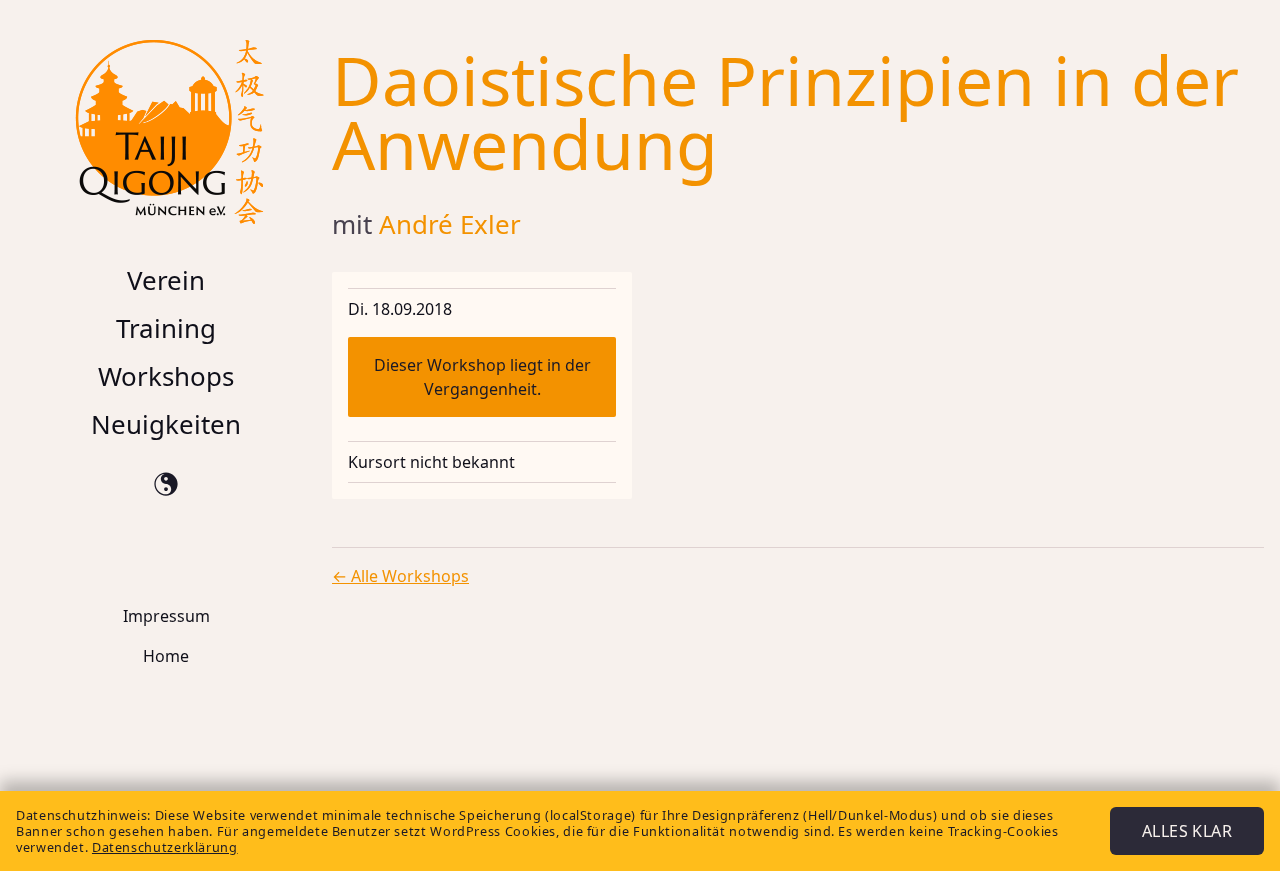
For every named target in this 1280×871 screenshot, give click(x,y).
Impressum (166, 616)
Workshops (166, 376)
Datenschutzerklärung (165, 847)
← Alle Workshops (400, 576)
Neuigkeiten (166, 424)
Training (166, 328)
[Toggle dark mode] (166, 484)
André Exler (450, 224)
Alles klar (1187, 831)
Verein (166, 280)
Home (166, 656)
